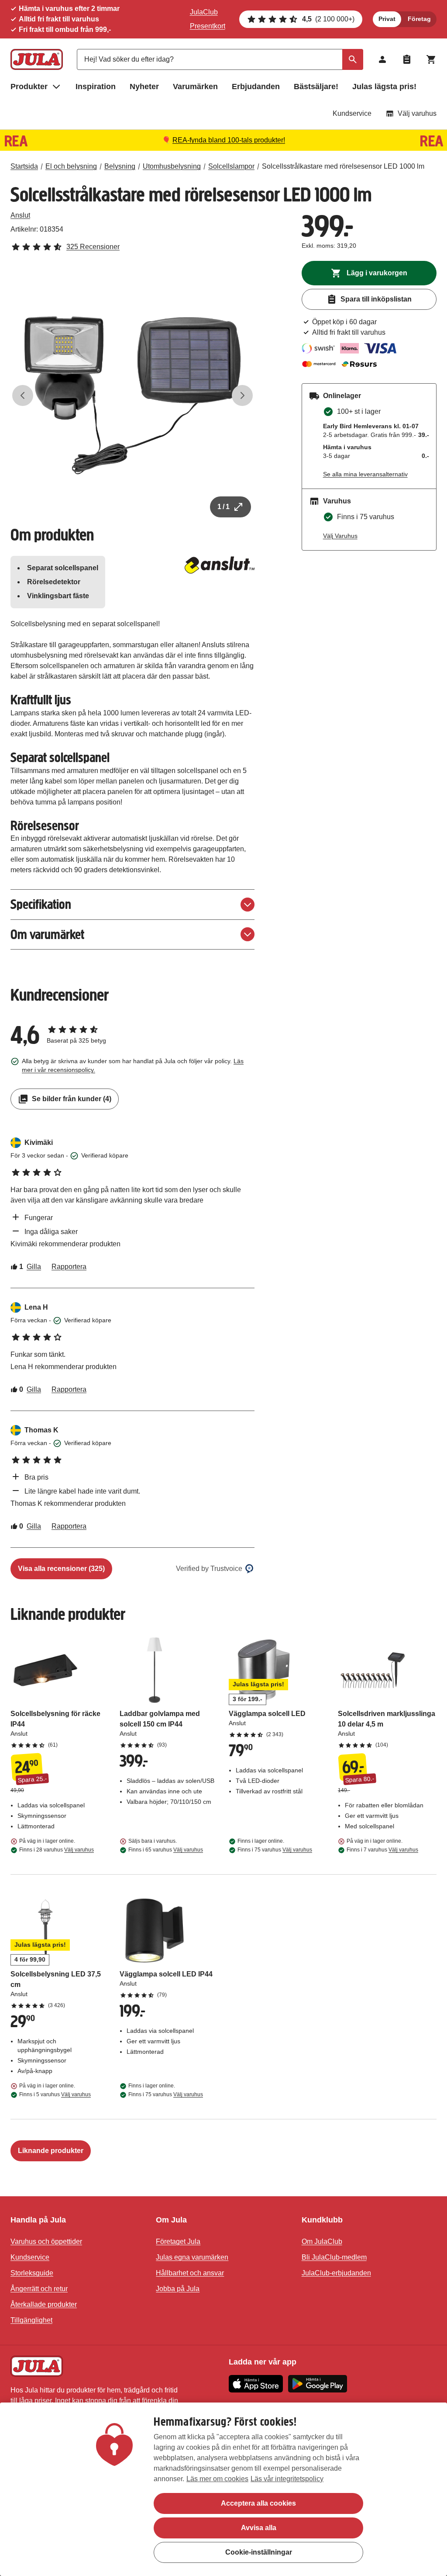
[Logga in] (382, 59)
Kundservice (352, 113)
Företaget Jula (178, 2241)
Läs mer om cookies (217, 2479)
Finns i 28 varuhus (57, 1850)
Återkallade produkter (44, 2304)
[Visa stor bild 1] (132, 395)
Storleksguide (32, 2273)
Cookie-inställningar (259, 2552)
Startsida (24, 166)
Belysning (120, 166)
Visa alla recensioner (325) (61, 1569)
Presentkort (208, 26)
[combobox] (220, 59)
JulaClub (204, 12)
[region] (223, 2489)
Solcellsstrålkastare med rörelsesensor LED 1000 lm (343, 166)
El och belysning (71, 166)
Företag (419, 19)
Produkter (29, 87)
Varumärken (195, 87)
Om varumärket (47, 934)
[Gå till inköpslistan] (407, 59)
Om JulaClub (322, 2241)
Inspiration (96, 87)
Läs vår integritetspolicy (287, 2479)
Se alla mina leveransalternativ (365, 474)
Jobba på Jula (178, 2289)
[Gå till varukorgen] (431, 59)
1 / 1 (223, 507)
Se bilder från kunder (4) (72, 1099)
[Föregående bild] (23, 395)
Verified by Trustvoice (209, 1569)
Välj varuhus (417, 113)
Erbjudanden (256, 87)
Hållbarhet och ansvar (190, 2273)
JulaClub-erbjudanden (336, 2273)
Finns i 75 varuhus (275, 1850)
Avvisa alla (259, 2528)
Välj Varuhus (340, 536)
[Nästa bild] (242, 395)
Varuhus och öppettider (46, 2241)
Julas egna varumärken (192, 2257)
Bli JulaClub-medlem (334, 2257)
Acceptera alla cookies (258, 2503)
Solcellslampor (231, 166)
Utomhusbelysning (172, 166)
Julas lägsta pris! (384, 87)
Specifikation (41, 904)
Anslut (20, 215)
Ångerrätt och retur (39, 2289)
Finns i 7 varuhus (382, 1850)
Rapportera (69, 1267)
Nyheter (144, 87)
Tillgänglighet (31, 2320)
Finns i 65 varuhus (166, 1850)
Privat (387, 19)
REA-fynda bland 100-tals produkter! (229, 140)
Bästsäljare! (316, 87)
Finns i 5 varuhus (55, 2094)
